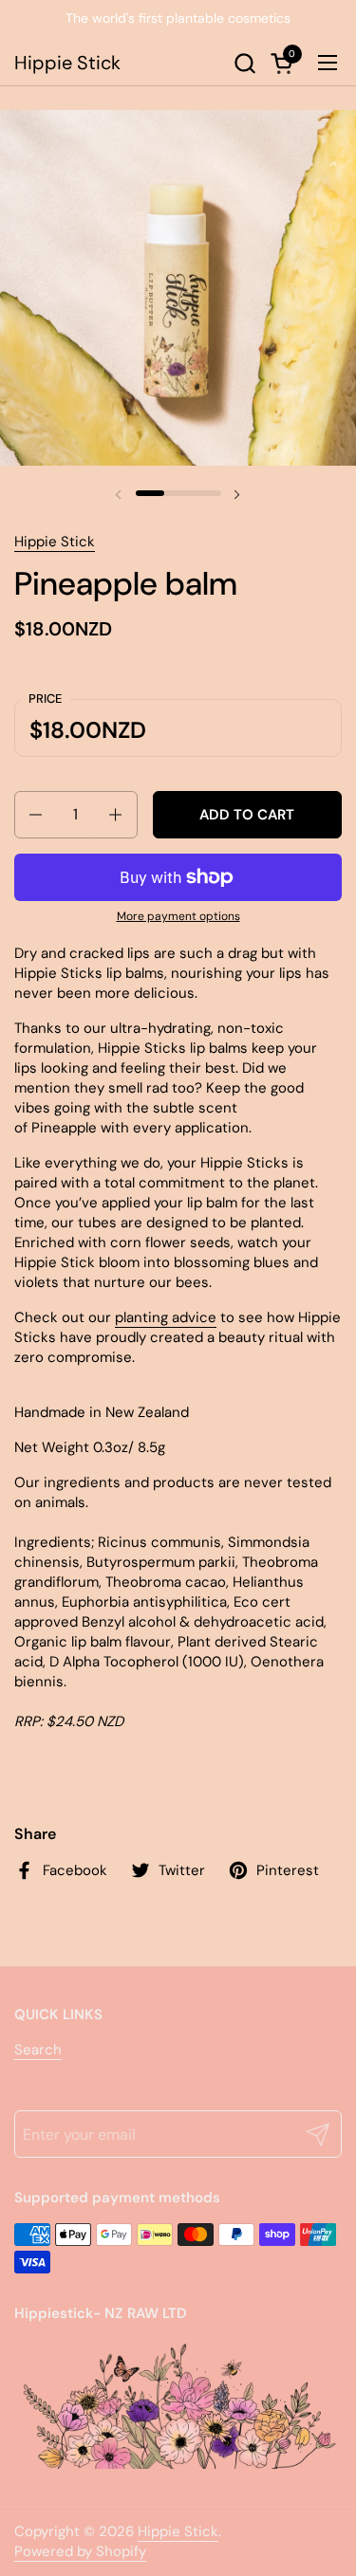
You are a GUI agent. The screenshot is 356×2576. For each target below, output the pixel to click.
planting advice (166, 1317)
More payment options (178, 916)
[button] (244, 63)
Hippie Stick (67, 63)
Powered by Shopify (80, 2551)
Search (38, 2050)
